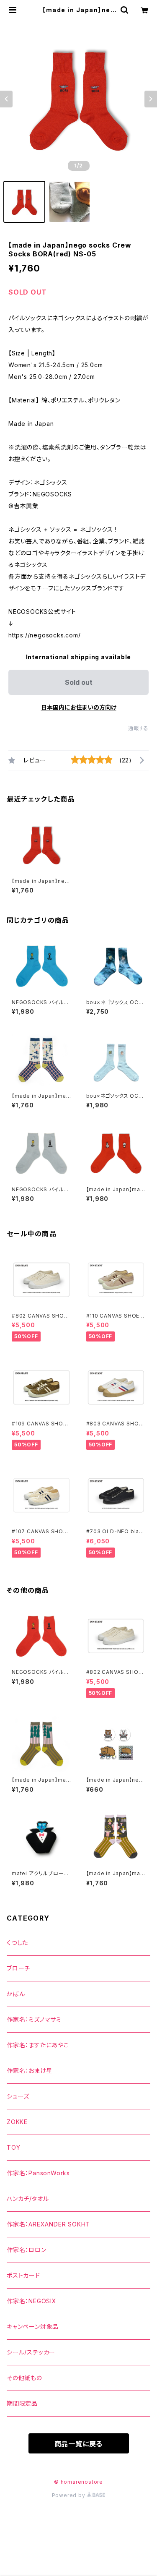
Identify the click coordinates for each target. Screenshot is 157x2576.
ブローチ (18, 1968)
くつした (17, 1943)
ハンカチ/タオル (28, 2199)
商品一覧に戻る (79, 2444)
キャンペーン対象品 (33, 2327)
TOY (13, 2147)
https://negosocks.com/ (45, 635)
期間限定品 (22, 2403)
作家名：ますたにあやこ (38, 2045)
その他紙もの (24, 2378)
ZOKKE (17, 2122)
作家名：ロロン (27, 2250)
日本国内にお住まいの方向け (79, 707)
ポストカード (23, 2275)
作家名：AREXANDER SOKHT (48, 2224)
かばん (16, 1994)
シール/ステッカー (31, 2352)
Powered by (69, 2495)
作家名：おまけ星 (30, 2071)
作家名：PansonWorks (38, 2173)
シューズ (18, 2096)
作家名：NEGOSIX (32, 2301)
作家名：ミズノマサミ (34, 2019)
